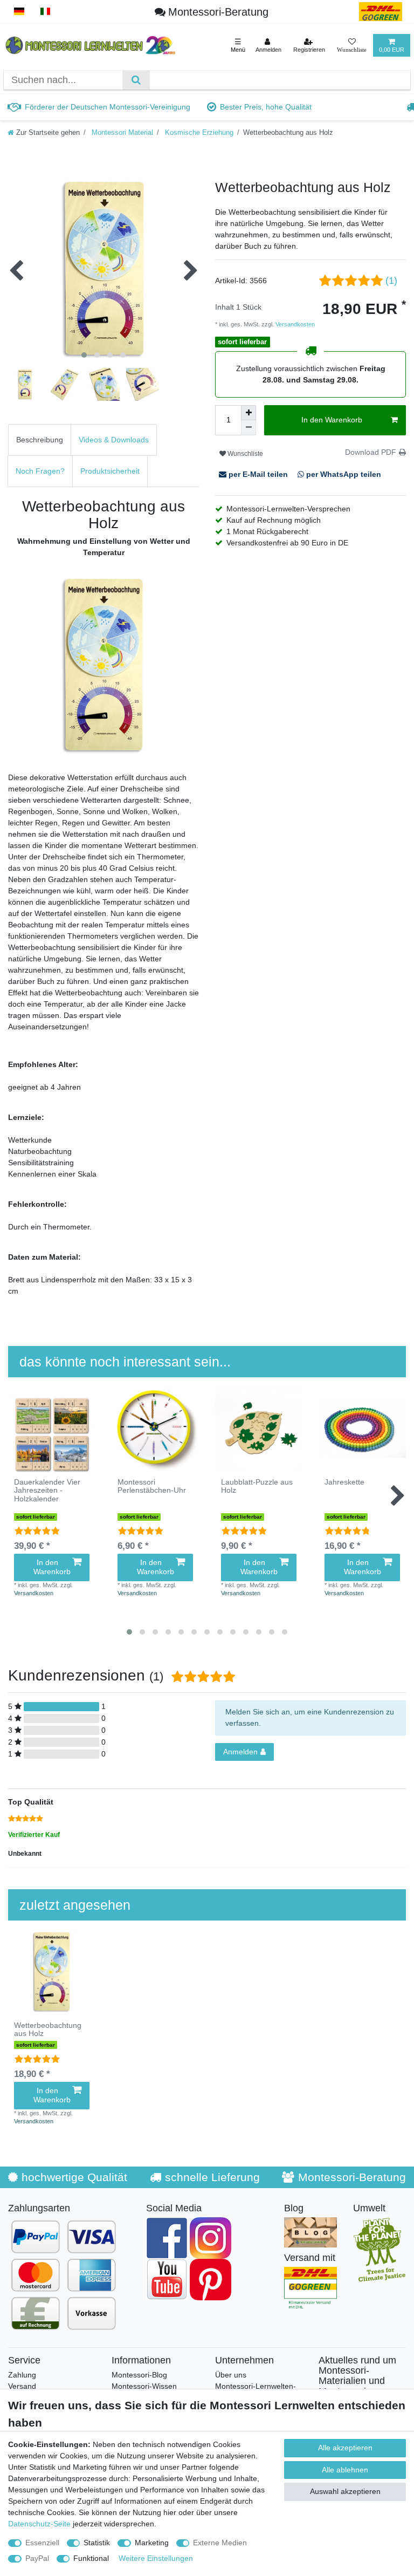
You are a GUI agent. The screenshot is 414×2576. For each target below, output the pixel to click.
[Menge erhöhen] (249, 413)
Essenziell (42, 2543)
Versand (22, 2386)
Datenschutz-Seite (39, 2524)
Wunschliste (244, 454)
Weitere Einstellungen (156, 2558)
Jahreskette (344, 1482)
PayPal (37, 2558)
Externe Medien (220, 2543)
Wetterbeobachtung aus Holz (48, 2030)
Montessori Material (121, 133)
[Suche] (136, 80)
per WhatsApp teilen (343, 474)
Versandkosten (294, 324)
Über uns (231, 2375)
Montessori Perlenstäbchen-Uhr (152, 1486)
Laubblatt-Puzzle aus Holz (257, 1486)
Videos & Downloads (114, 440)
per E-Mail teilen (258, 474)
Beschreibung (40, 440)
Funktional (91, 2558)
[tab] (40, 440)
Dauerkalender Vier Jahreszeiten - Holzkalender (47, 1491)
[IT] (46, 12)
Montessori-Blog (139, 2375)
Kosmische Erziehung (198, 133)
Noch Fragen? (40, 471)
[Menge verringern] (249, 428)
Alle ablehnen (345, 2470)
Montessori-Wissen (144, 2386)
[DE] (19, 12)
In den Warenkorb (332, 420)
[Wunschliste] (352, 45)
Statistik (97, 2543)
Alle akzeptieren (345, 2448)
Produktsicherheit (110, 471)
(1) (391, 281)
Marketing (152, 2543)
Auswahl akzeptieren (345, 2491)
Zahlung (22, 2375)
